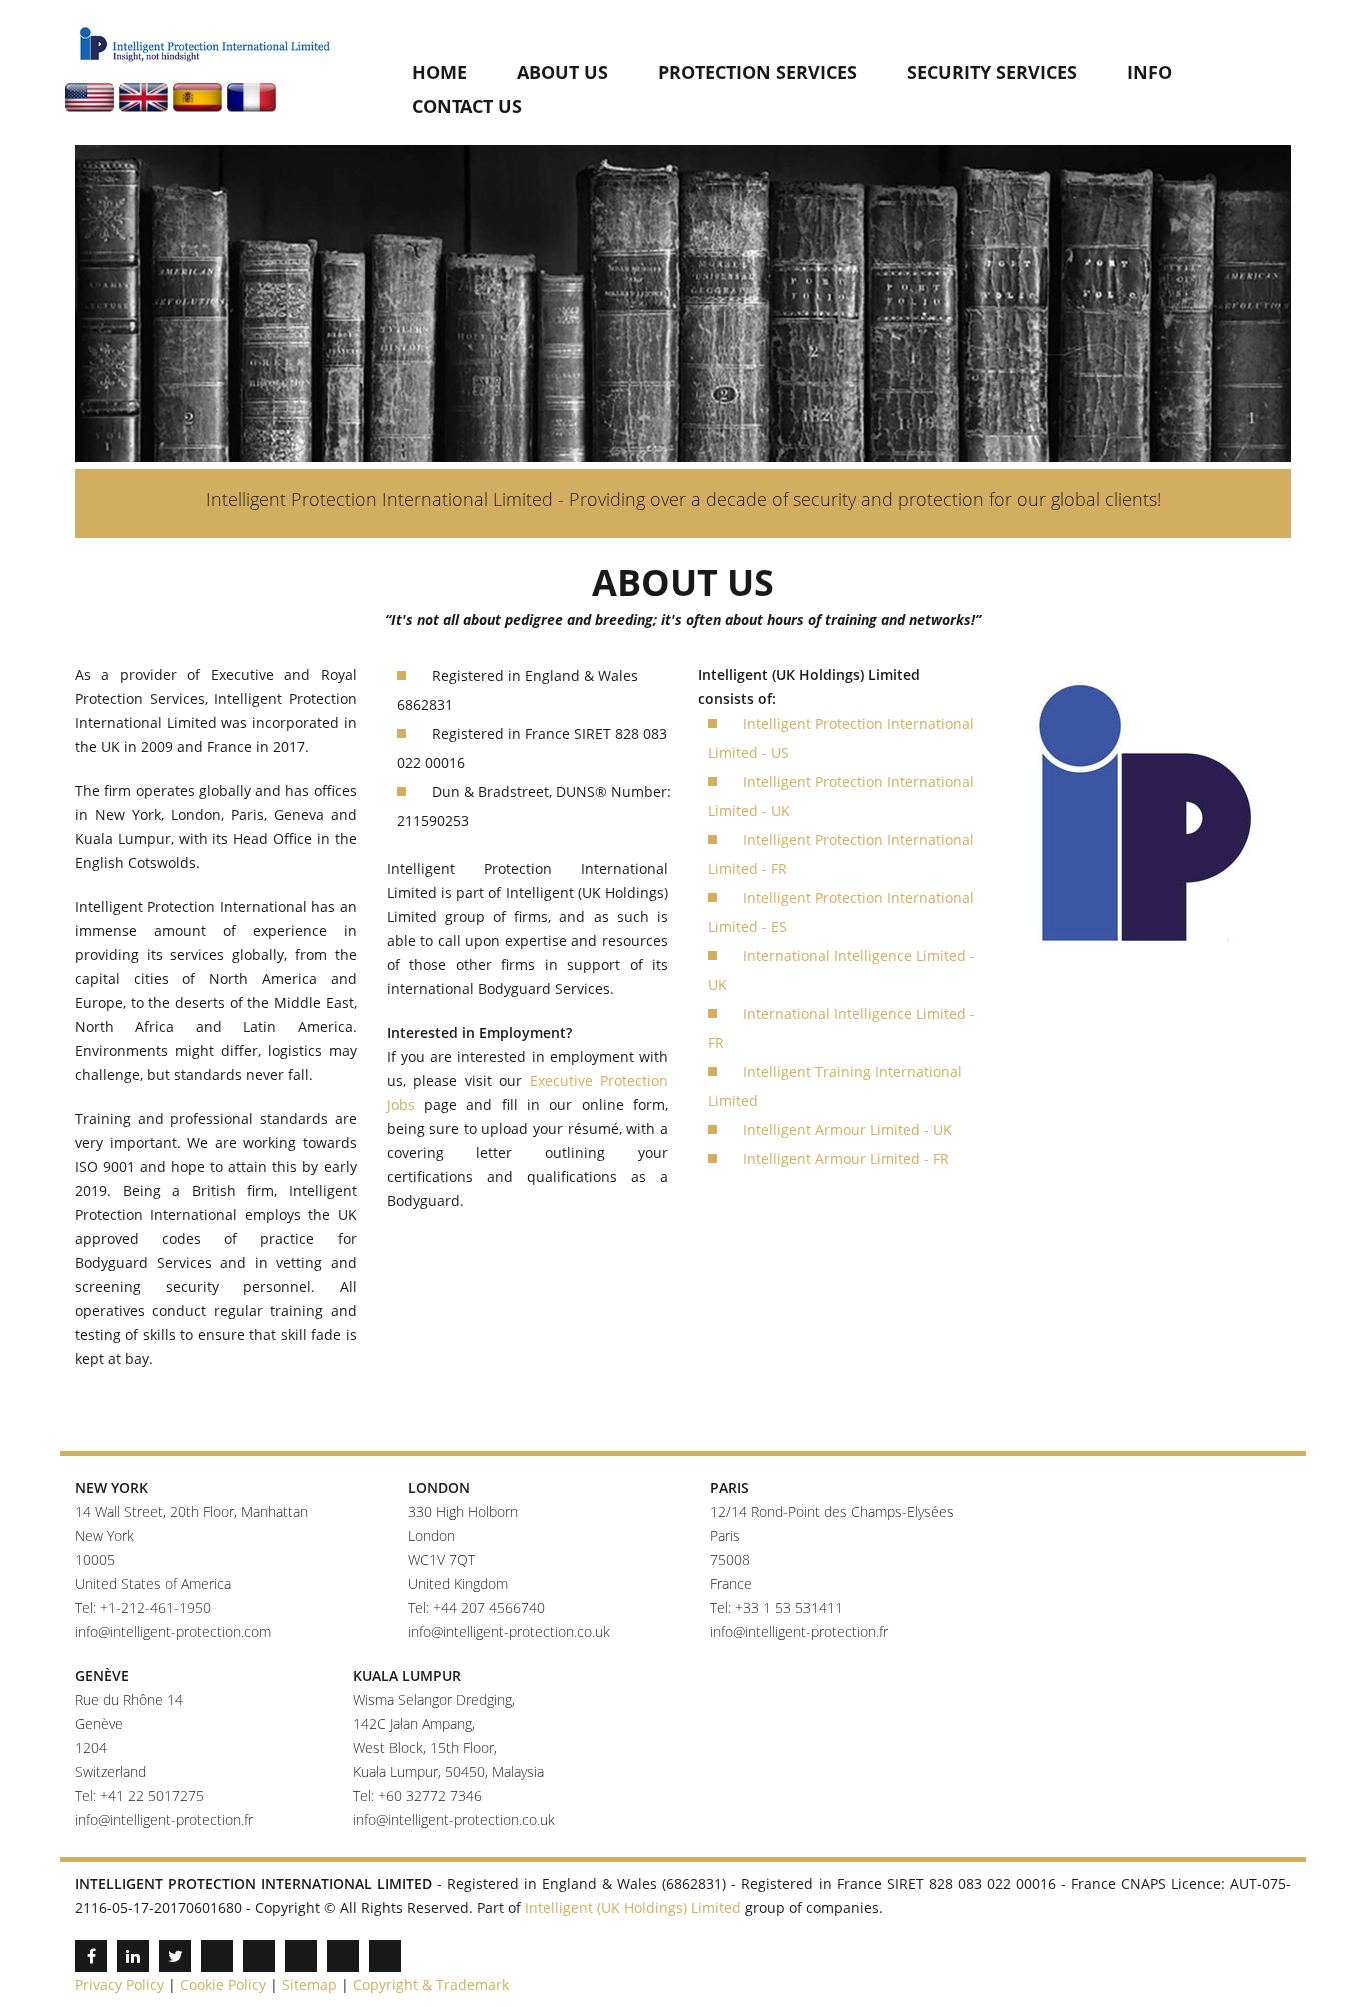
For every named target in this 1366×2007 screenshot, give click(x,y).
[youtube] (217, 1956)
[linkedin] (133, 1956)
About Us (562, 72)
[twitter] (175, 1956)
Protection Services (757, 72)
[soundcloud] (343, 1956)
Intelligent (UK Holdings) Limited (633, 1907)
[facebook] (91, 1956)
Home (439, 72)
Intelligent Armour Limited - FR (846, 1158)
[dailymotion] (259, 1956)
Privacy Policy (119, 1984)
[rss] (385, 1956)
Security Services (992, 72)
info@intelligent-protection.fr (799, 1631)
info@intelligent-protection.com (173, 1631)
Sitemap (309, 1984)
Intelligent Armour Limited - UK (847, 1129)
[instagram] (301, 1956)
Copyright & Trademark (431, 1984)
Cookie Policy (223, 1984)
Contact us (467, 106)
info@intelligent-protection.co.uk (509, 1631)
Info (1149, 72)
